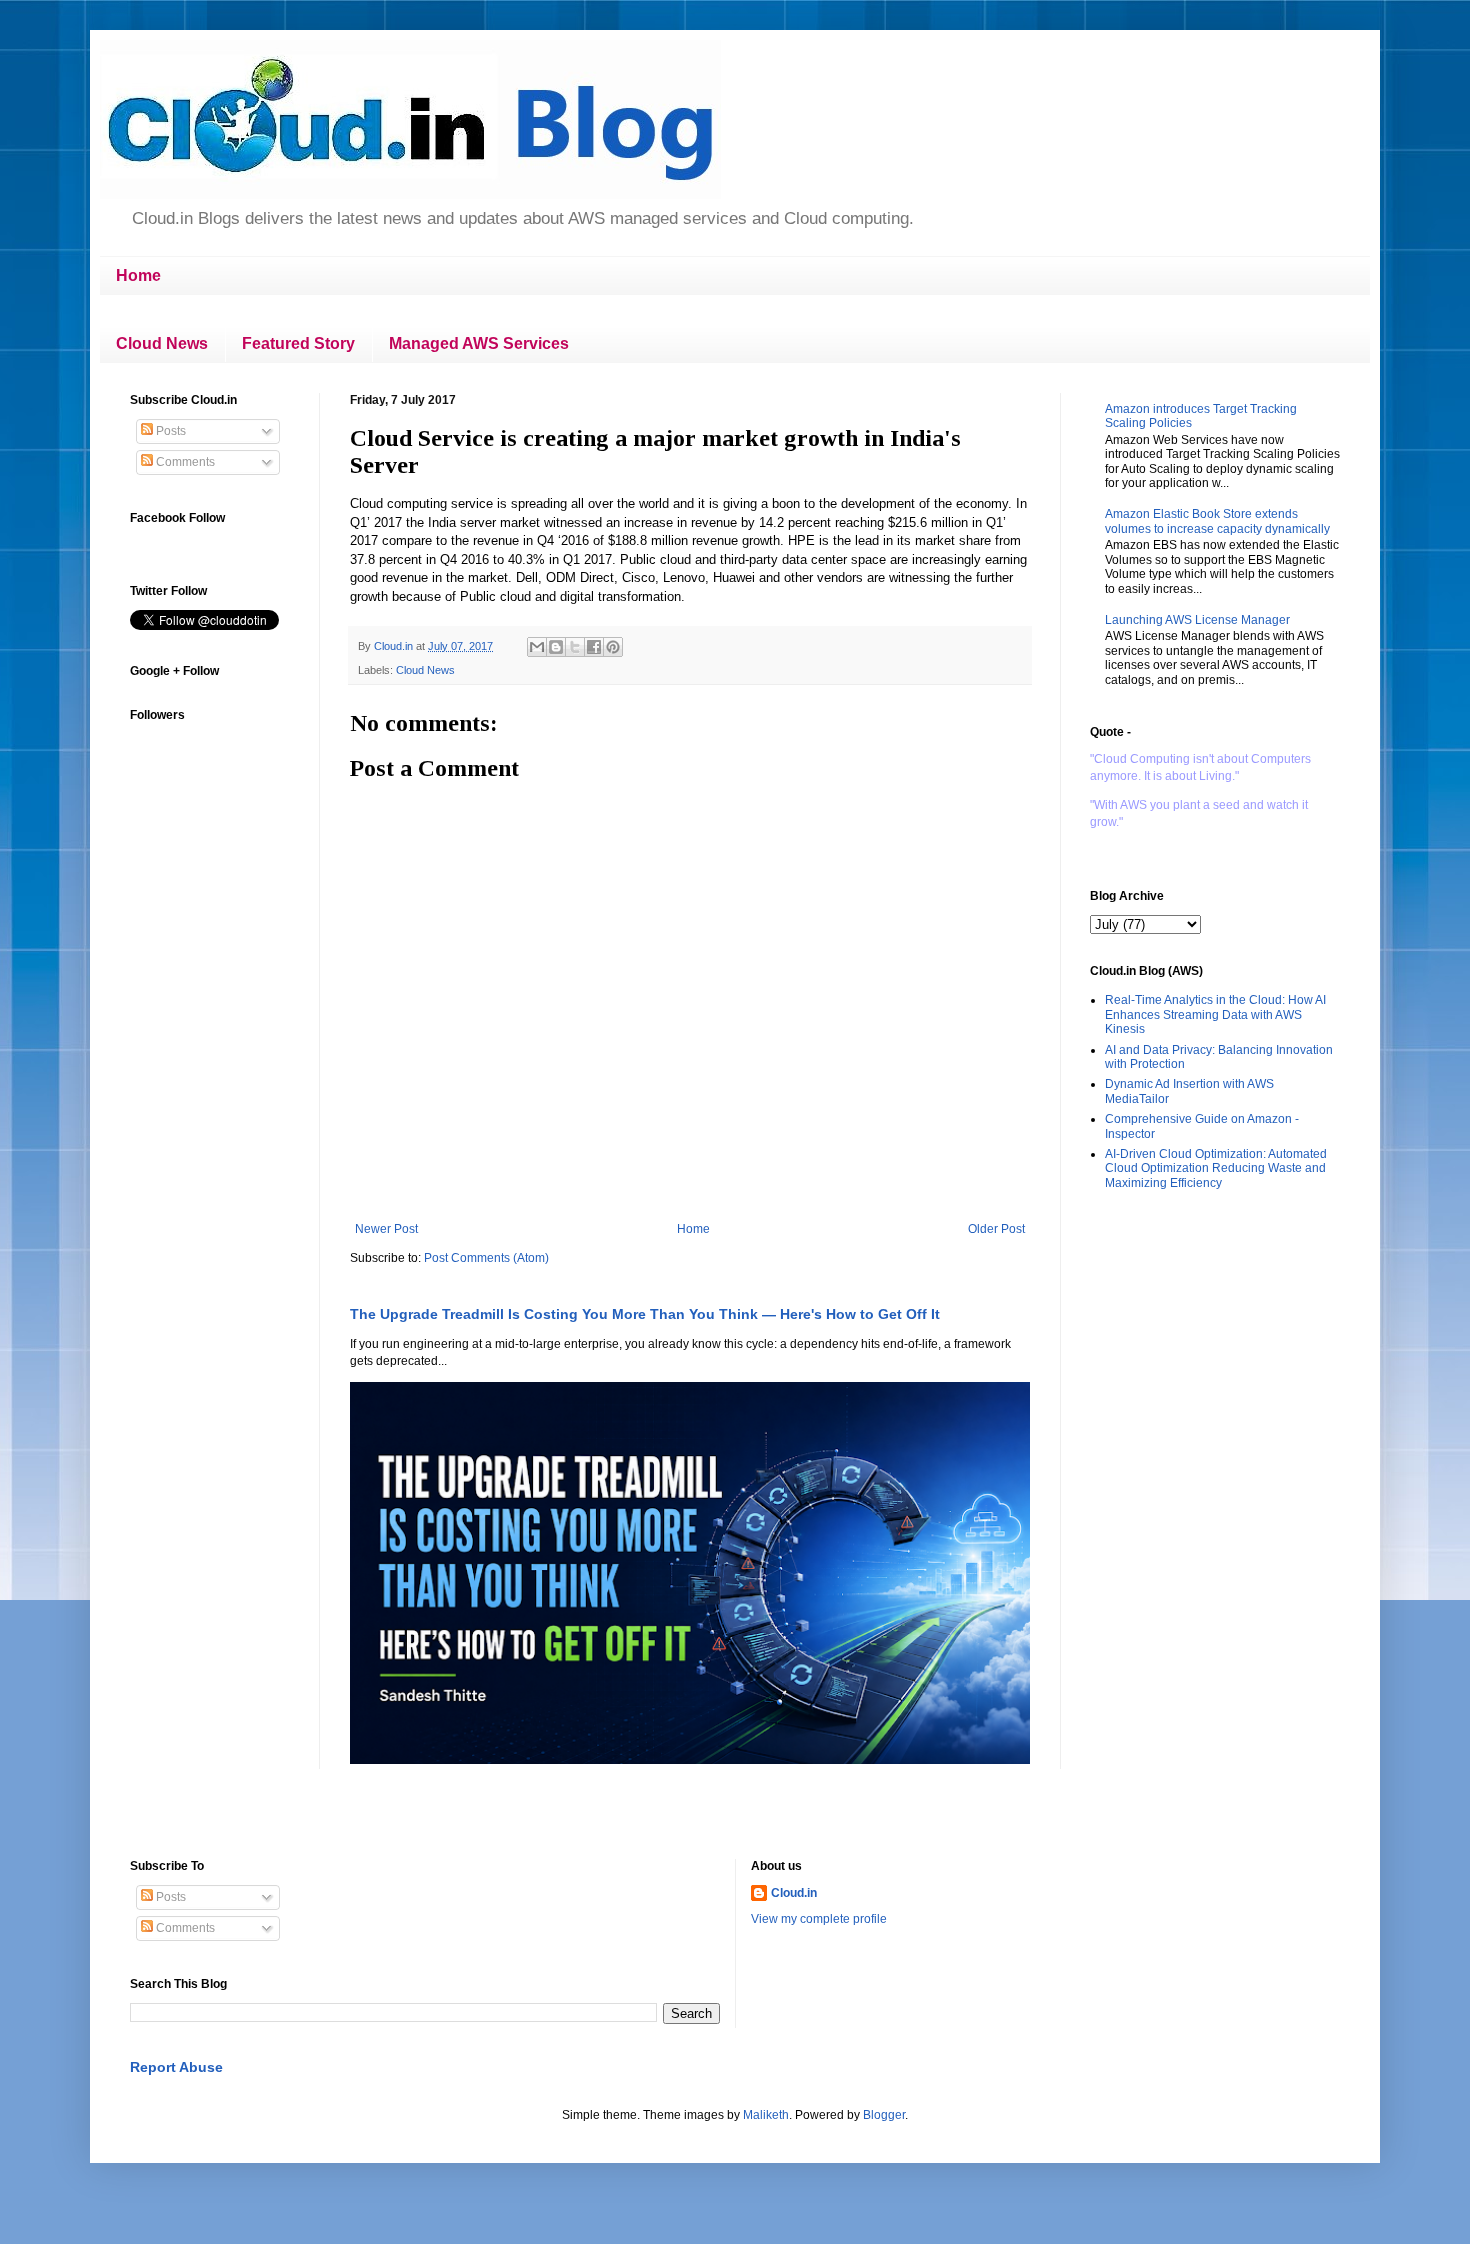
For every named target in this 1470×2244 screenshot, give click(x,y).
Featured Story (298, 343)
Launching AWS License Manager (1197, 620)
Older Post (996, 1229)
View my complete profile (819, 1919)
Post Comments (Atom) (486, 1258)
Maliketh (766, 2115)
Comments (184, 462)
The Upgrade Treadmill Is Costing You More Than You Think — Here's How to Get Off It (645, 1314)
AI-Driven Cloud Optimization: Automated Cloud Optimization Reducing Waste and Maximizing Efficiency (1216, 1168)
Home (138, 275)
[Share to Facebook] (594, 647)
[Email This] (537, 647)
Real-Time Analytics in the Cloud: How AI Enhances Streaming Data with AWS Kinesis (1215, 1014)
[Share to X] (575, 647)
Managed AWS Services (479, 343)
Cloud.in (794, 1893)
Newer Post (386, 1229)
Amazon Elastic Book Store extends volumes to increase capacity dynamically (1217, 521)
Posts (169, 431)
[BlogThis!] (556, 647)
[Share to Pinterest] (613, 647)
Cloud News (162, 343)
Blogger (884, 2115)
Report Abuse (176, 2067)
